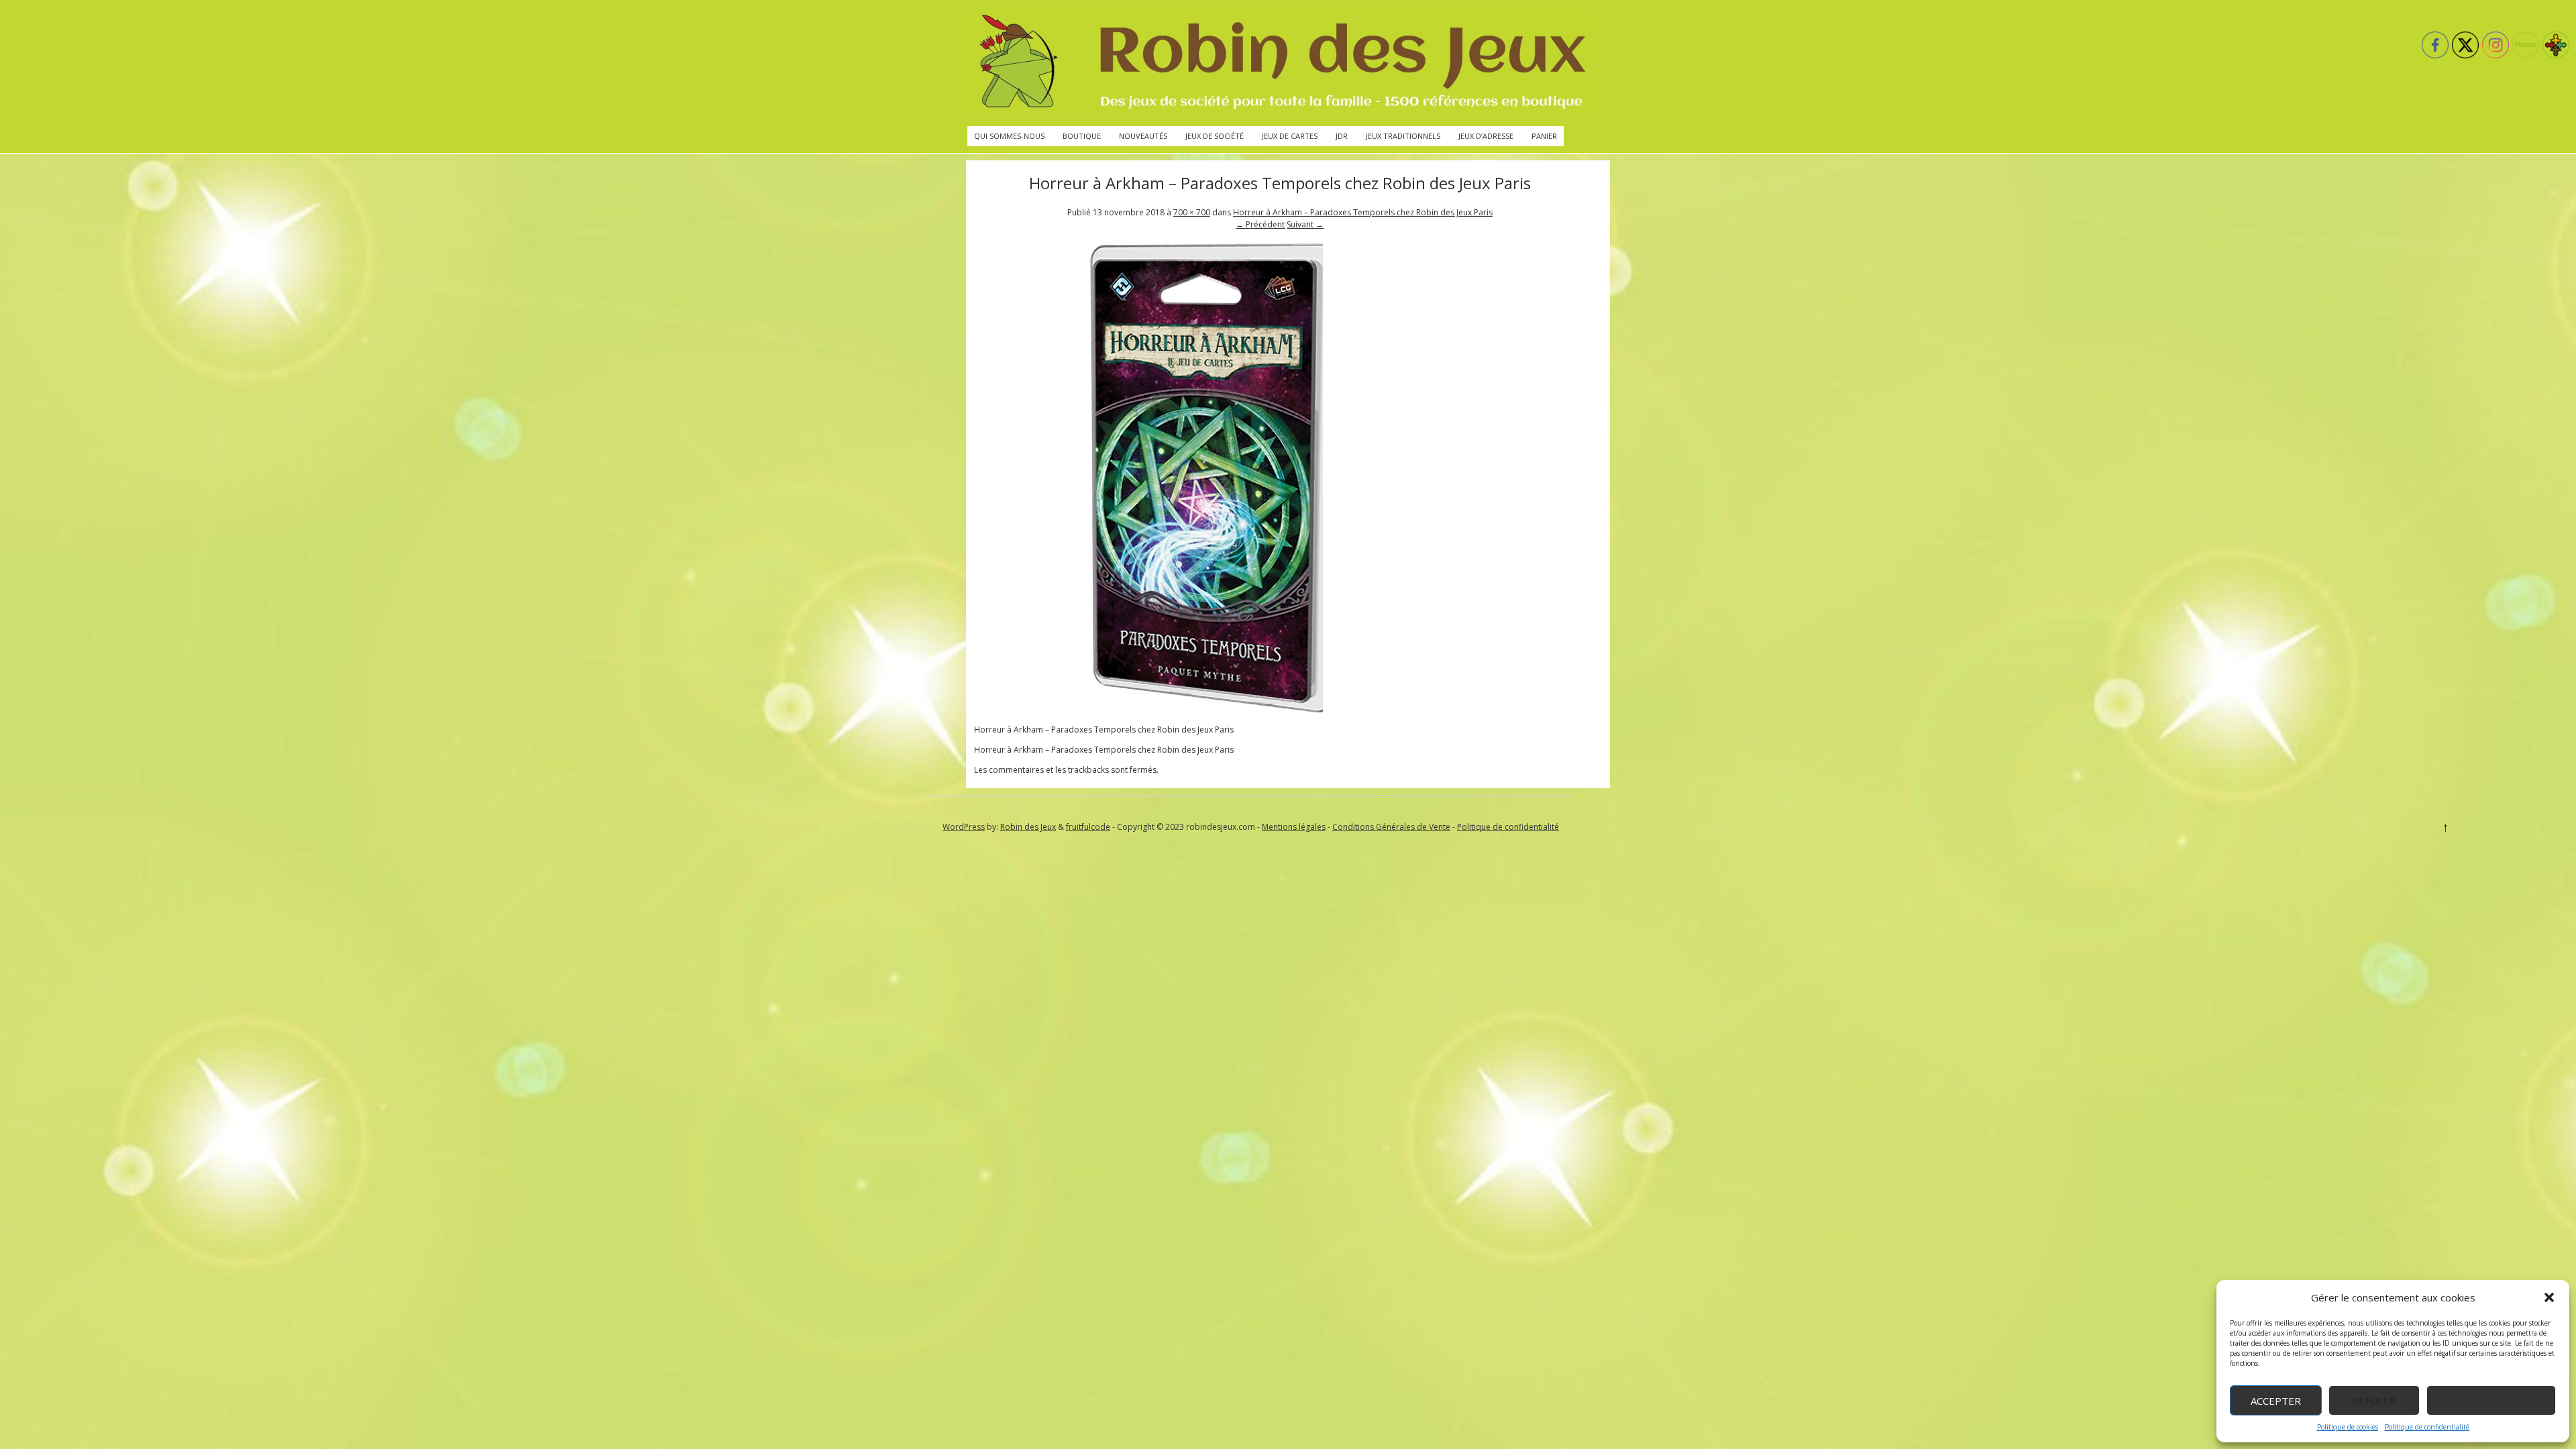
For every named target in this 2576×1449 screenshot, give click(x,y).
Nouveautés (1143, 136)
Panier (1544, 136)
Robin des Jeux (1028, 827)
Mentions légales (1294, 827)
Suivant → (1305, 224)
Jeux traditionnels (1403, 136)
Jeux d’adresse (1486, 136)
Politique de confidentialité (2427, 1427)
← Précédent (1260, 224)
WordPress (964, 827)
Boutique (1082, 136)
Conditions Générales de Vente (1391, 827)
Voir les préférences (2491, 1401)
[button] (2549, 1297)
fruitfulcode (1088, 827)
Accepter (2276, 1401)
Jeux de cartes (1290, 136)
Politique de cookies (2348, 1427)
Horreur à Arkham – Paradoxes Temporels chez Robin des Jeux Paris (1363, 212)
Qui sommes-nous (1009, 136)
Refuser (2374, 1401)
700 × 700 (1192, 212)
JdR (1342, 136)
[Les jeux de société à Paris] (1280, 63)
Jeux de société (1215, 136)
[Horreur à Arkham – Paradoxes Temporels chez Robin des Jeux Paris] (1209, 709)
